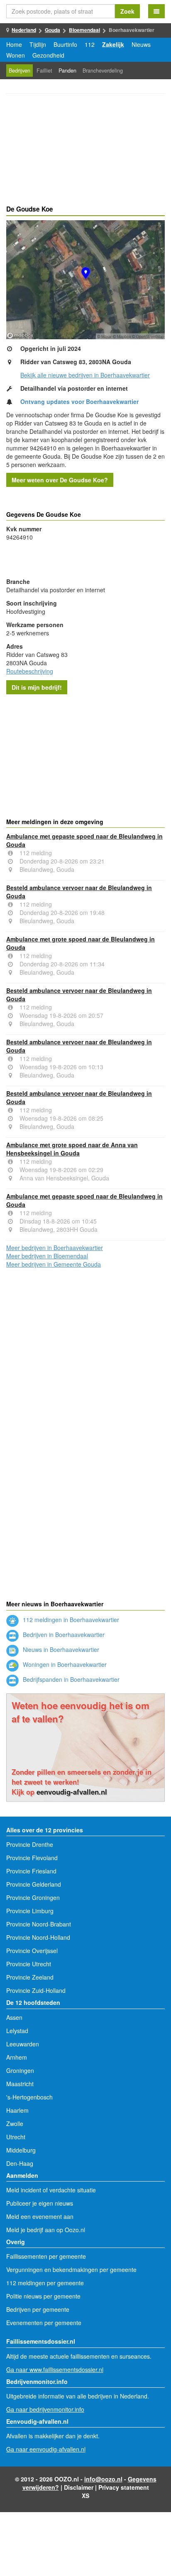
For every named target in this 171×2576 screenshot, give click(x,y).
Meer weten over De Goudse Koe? (60, 480)
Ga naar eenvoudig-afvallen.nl (46, 2449)
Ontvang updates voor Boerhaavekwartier (79, 401)
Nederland (24, 30)
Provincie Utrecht (29, 1964)
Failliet (44, 71)
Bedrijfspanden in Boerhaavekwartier (70, 1679)
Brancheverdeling (103, 71)
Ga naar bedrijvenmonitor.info (45, 2409)
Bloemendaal (84, 30)
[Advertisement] (85, 151)
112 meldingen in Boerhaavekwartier (70, 1620)
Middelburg (21, 2150)
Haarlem (17, 2110)
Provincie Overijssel (32, 1951)
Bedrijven (20, 71)
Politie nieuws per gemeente (43, 2296)
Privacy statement (124, 2487)
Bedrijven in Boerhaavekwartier (63, 1635)
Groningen (20, 2070)
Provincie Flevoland (32, 1858)
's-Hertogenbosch (29, 2097)
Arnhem (17, 2057)
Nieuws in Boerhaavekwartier (60, 1649)
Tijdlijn (38, 44)
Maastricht (20, 2084)
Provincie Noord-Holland (38, 1937)
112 (90, 44)
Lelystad (17, 2031)
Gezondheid (48, 55)
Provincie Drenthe (30, 1844)
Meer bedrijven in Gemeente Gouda (54, 1264)
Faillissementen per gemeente (46, 2256)
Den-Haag (20, 2163)
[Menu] (156, 11)
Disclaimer (79, 2487)
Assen (14, 2017)
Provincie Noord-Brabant (39, 1924)
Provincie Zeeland (30, 1977)
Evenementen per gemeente (44, 2323)
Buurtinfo (65, 44)
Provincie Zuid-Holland (36, 1990)
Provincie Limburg (30, 1911)
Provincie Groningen (33, 1897)
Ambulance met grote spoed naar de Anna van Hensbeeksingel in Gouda (72, 1149)
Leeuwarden (23, 2044)
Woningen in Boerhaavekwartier (64, 1664)
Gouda (53, 30)
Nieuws (141, 44)
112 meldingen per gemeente (45, 2283)
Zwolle (15, 2124)
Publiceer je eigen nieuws (40, 2203)
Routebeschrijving (30, 671)
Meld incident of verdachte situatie (51, 2190)
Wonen (16, 55)
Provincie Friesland (31, 1871)
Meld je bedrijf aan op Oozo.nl (46, 2230)
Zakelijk (113, 44)
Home (14, 44)
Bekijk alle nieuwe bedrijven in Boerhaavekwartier (85, 375)
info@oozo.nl (103, 2479)
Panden (67, 71)
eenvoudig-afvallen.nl (72, 1792)
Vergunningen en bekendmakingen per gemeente (71, 2270)
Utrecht (16, 2137)
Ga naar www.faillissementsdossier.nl (55, 2369)
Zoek (127, 11)
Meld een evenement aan (40, 2216)
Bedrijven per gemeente (38, 2309)
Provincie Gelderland (34, 1884)
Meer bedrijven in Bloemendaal (47, 1256)
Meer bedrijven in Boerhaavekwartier (55, 1248)
